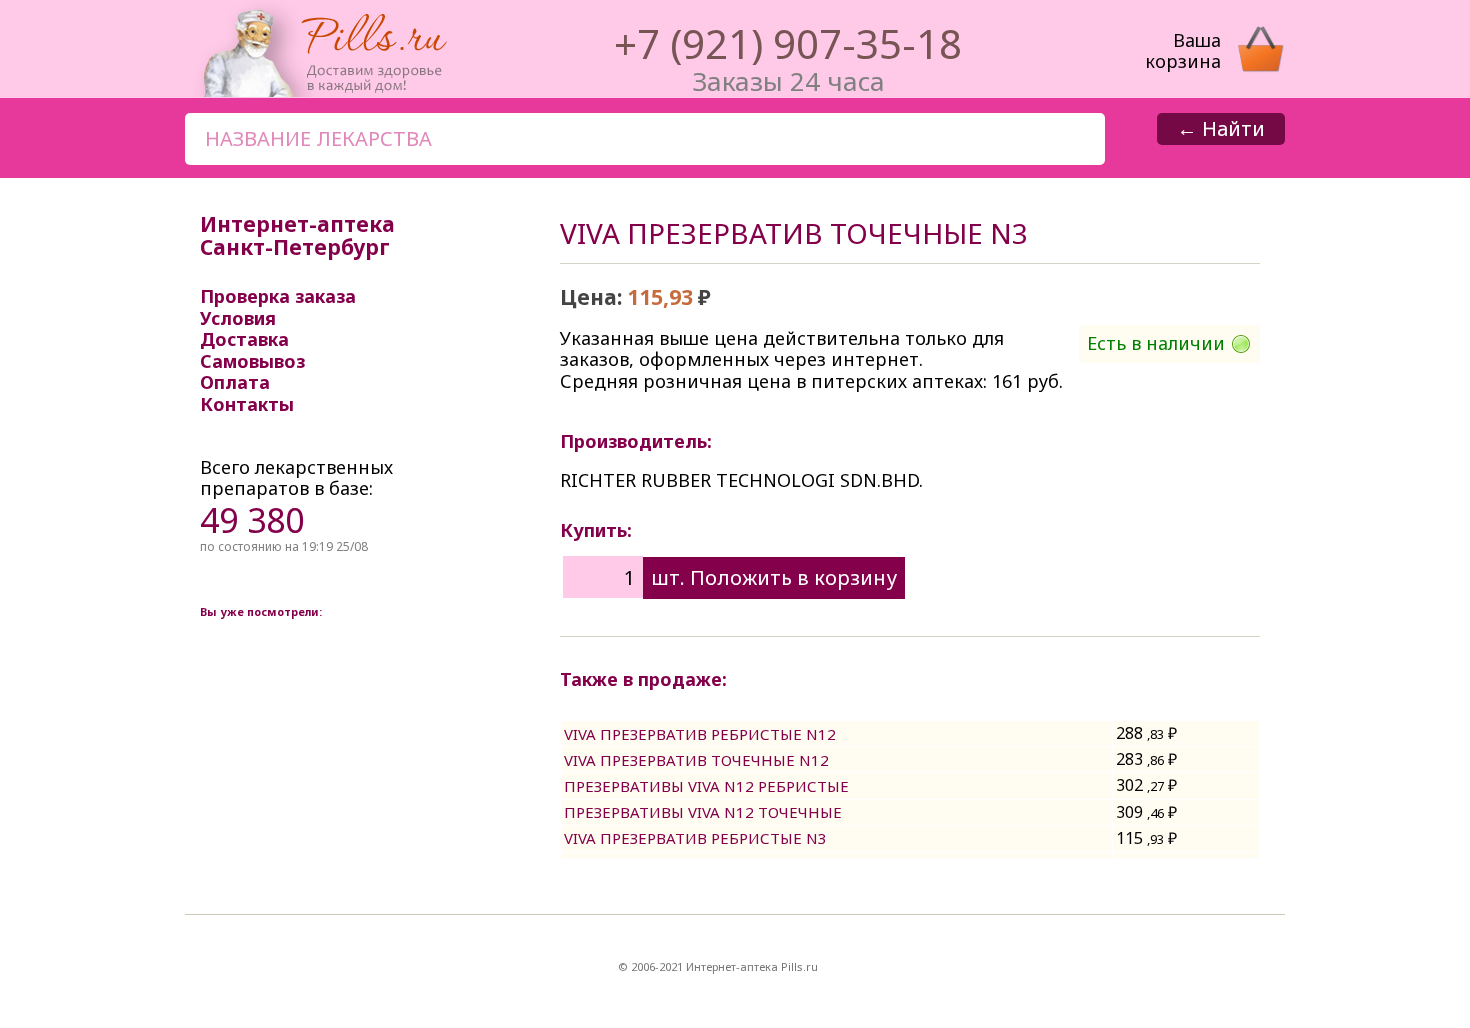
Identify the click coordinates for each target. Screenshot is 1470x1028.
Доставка (244, 339)
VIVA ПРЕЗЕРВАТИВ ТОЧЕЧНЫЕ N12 (696, 760)
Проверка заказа (278, 296)
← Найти (1221, 128)
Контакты (247, 404)
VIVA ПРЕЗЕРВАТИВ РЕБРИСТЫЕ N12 (700, 734)
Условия (238, 318)
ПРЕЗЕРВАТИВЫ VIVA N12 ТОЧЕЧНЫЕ (703, 812)
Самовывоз (252, 361)
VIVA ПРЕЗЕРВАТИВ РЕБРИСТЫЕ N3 (695, 838)
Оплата (235, 382)
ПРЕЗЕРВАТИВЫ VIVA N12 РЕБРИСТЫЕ (706, 786)
